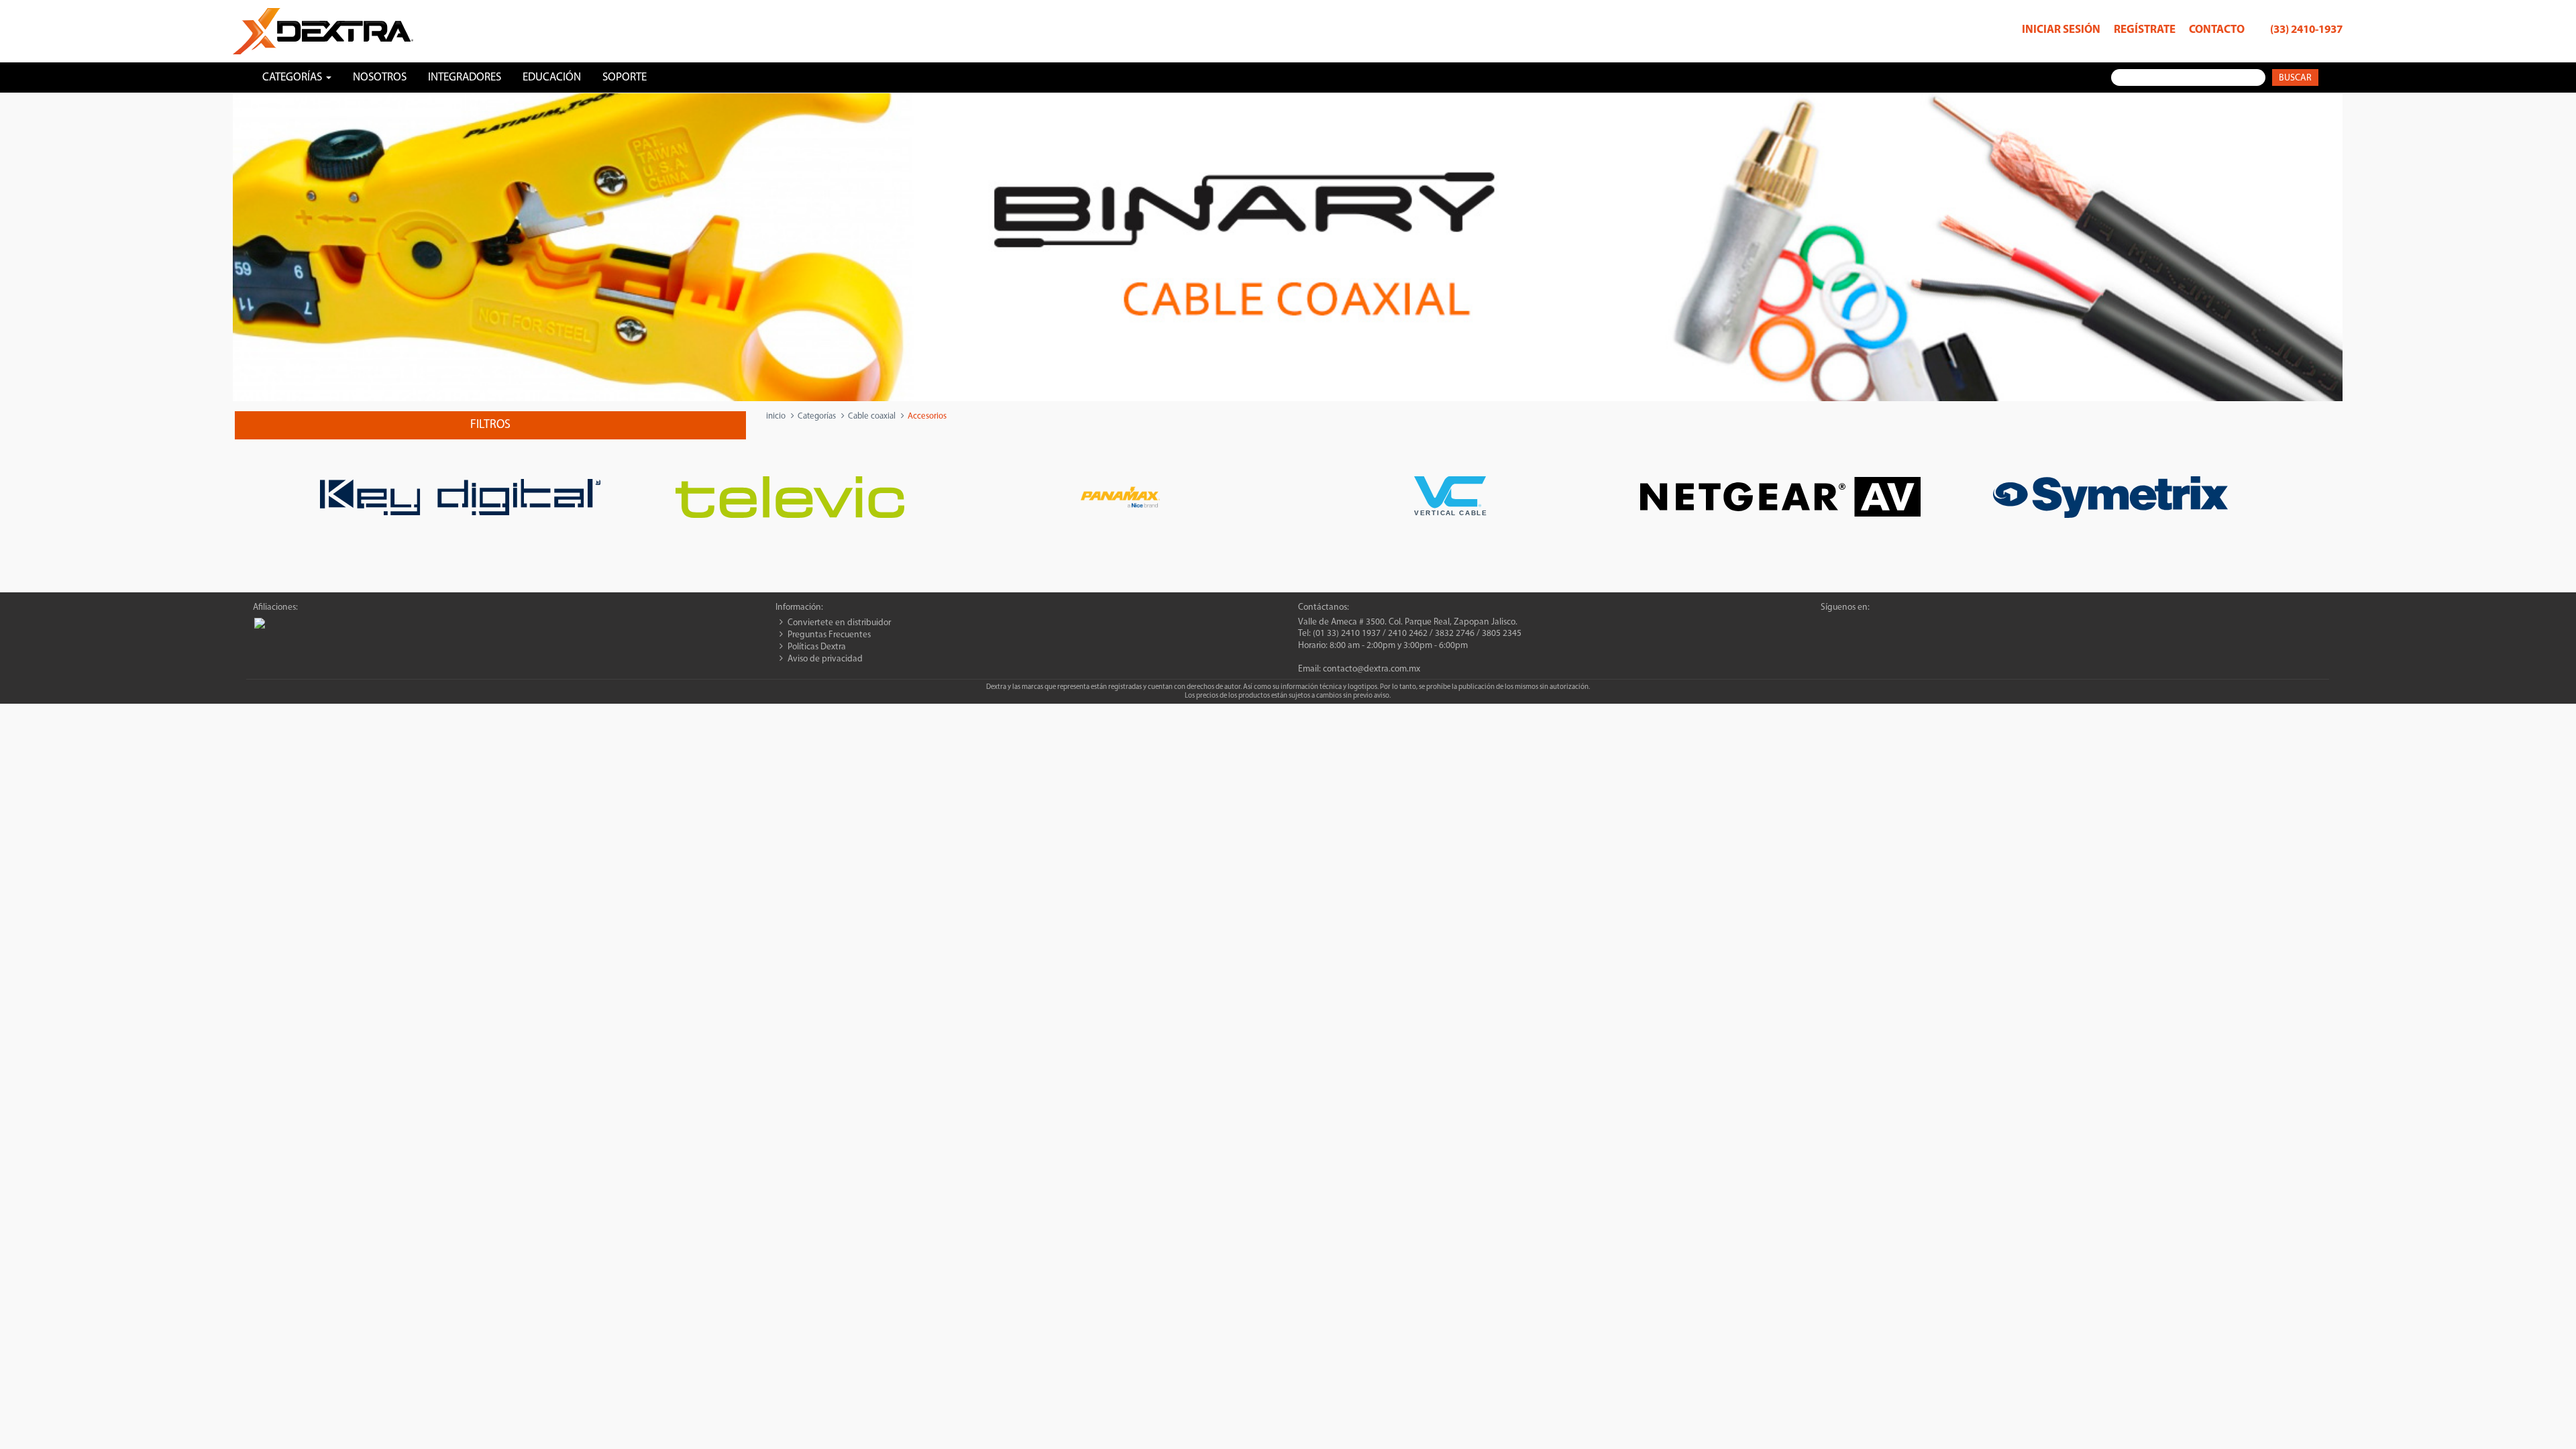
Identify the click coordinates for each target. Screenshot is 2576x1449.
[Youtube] (1899, 625)
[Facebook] (1853, 625)
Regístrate (2145, 30)
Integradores (465, 77)
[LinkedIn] (1876, 625)
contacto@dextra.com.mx (1372, 669)
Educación (552, 77)
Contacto (2217, 30)
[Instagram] (1923, 625)
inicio (776, 416)
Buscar (2295, 78)
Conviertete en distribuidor (839, 623)
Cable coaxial (872, 416)
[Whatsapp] (1829, 625)
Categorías (817, 416)
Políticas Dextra (817, 647)
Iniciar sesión (2061, 30)
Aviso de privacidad (825, 659)
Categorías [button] (293, 77)
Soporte (625, 77)
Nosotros (380, 77)
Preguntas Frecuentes (829, 635)
